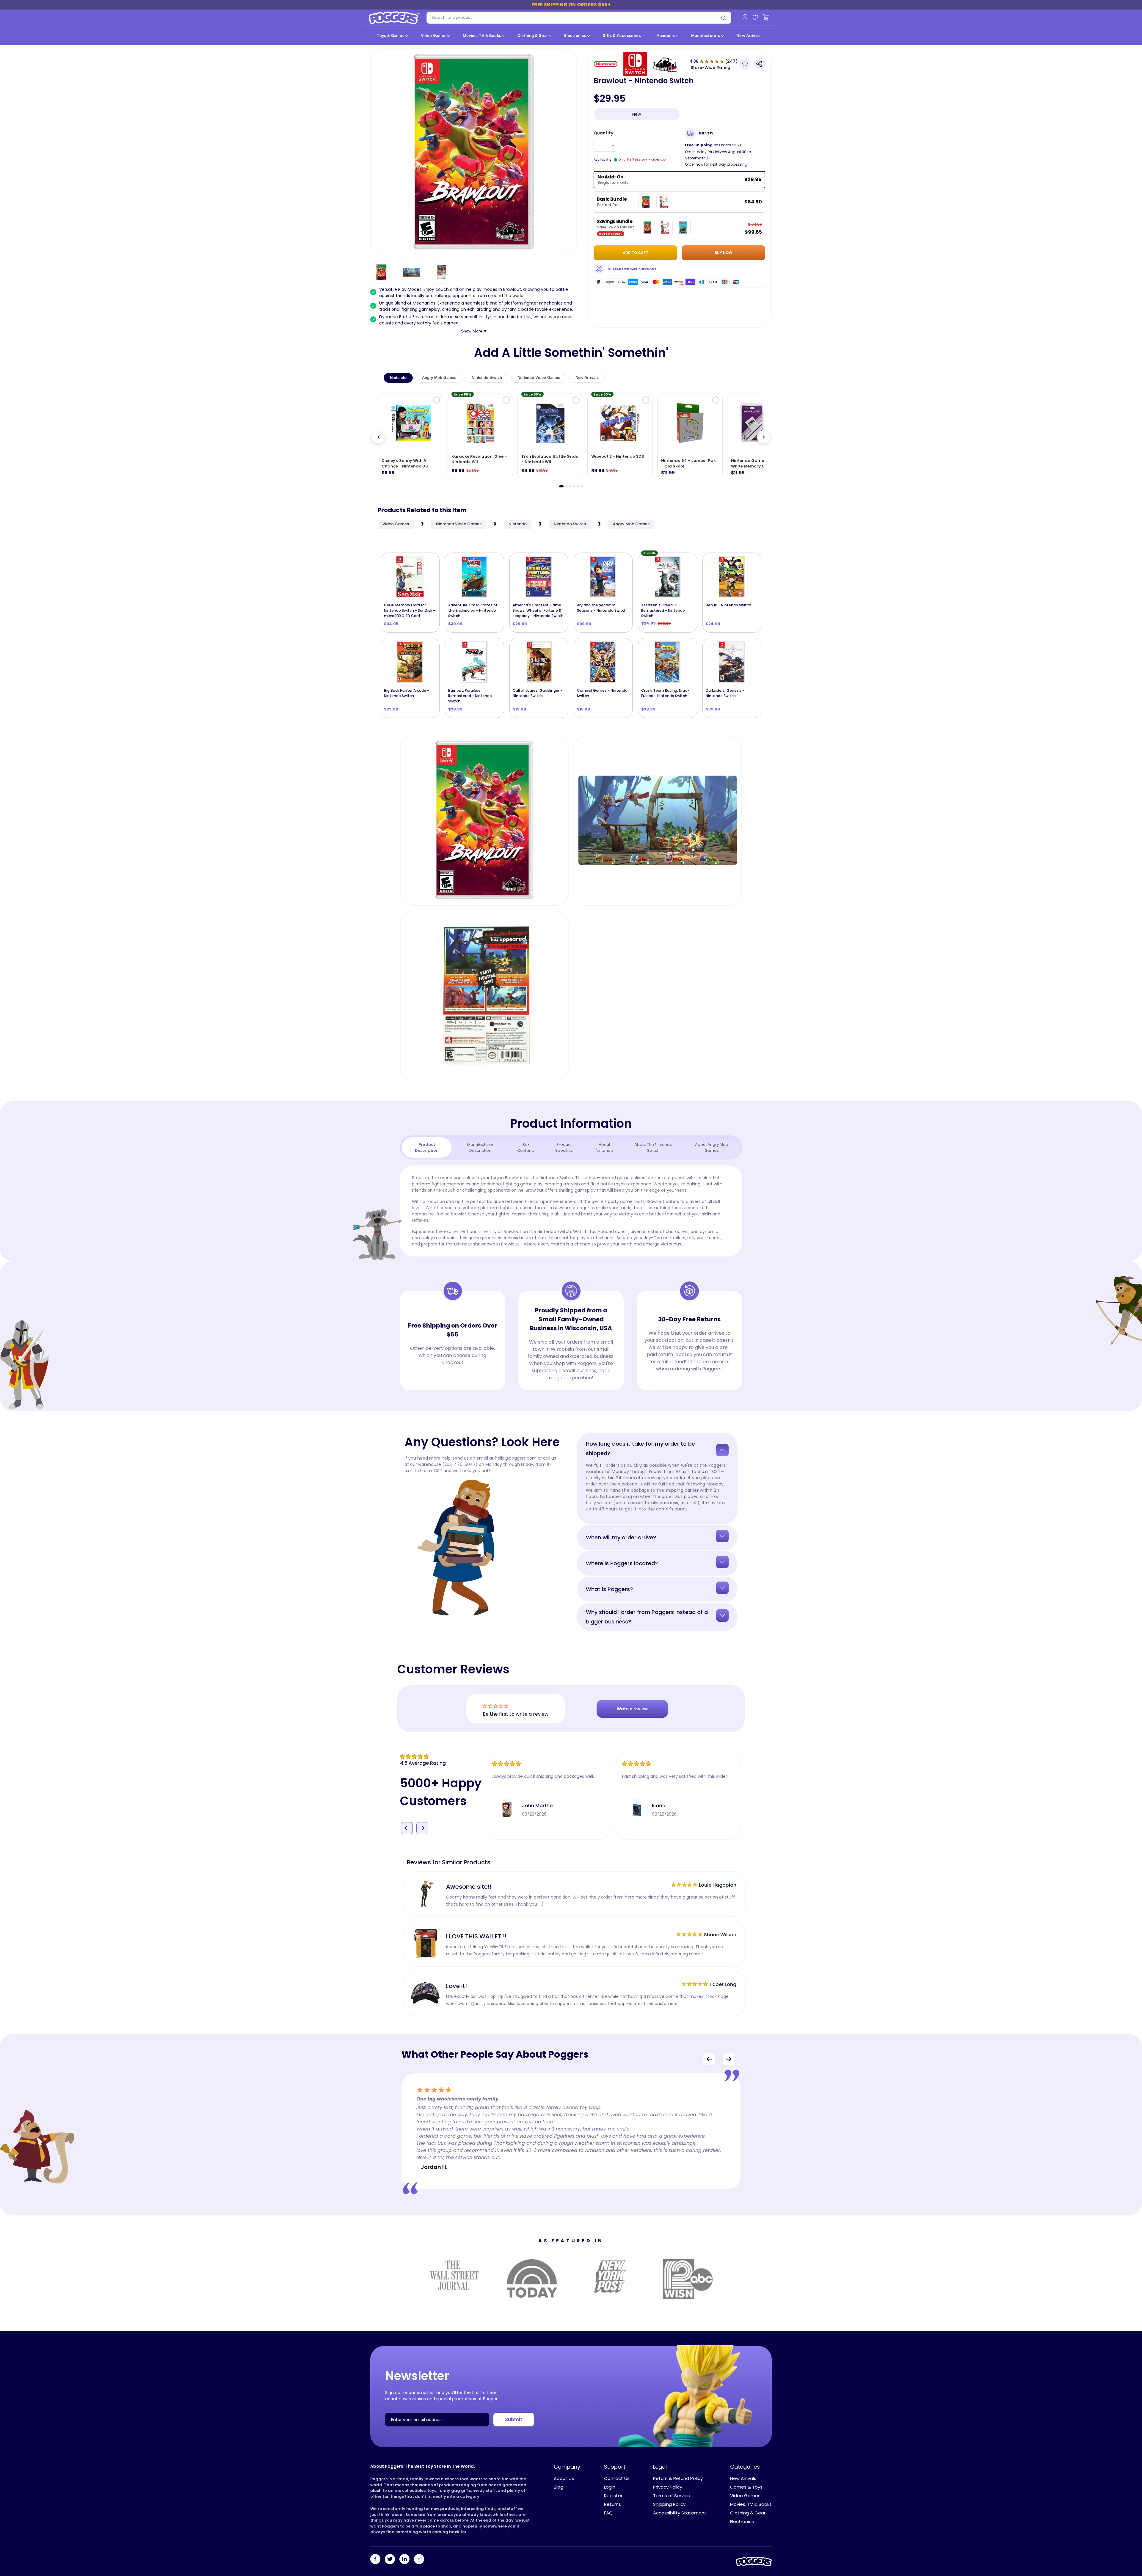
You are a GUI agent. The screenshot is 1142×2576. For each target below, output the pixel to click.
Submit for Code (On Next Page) (571, 1358)
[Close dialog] (630, 1209)
